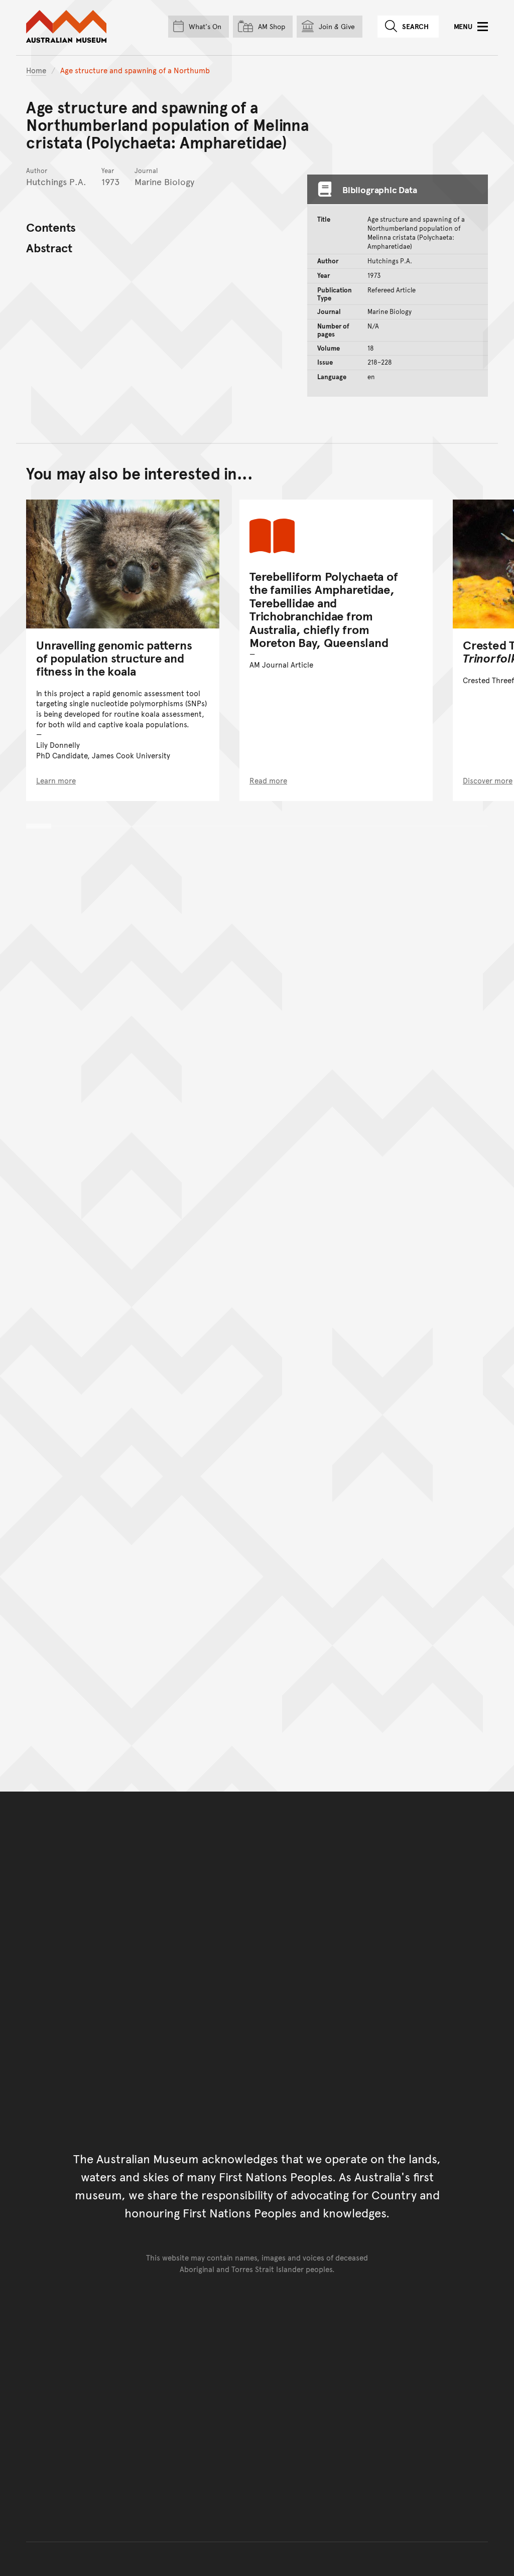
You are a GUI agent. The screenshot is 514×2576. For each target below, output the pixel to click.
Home (36, 70)
